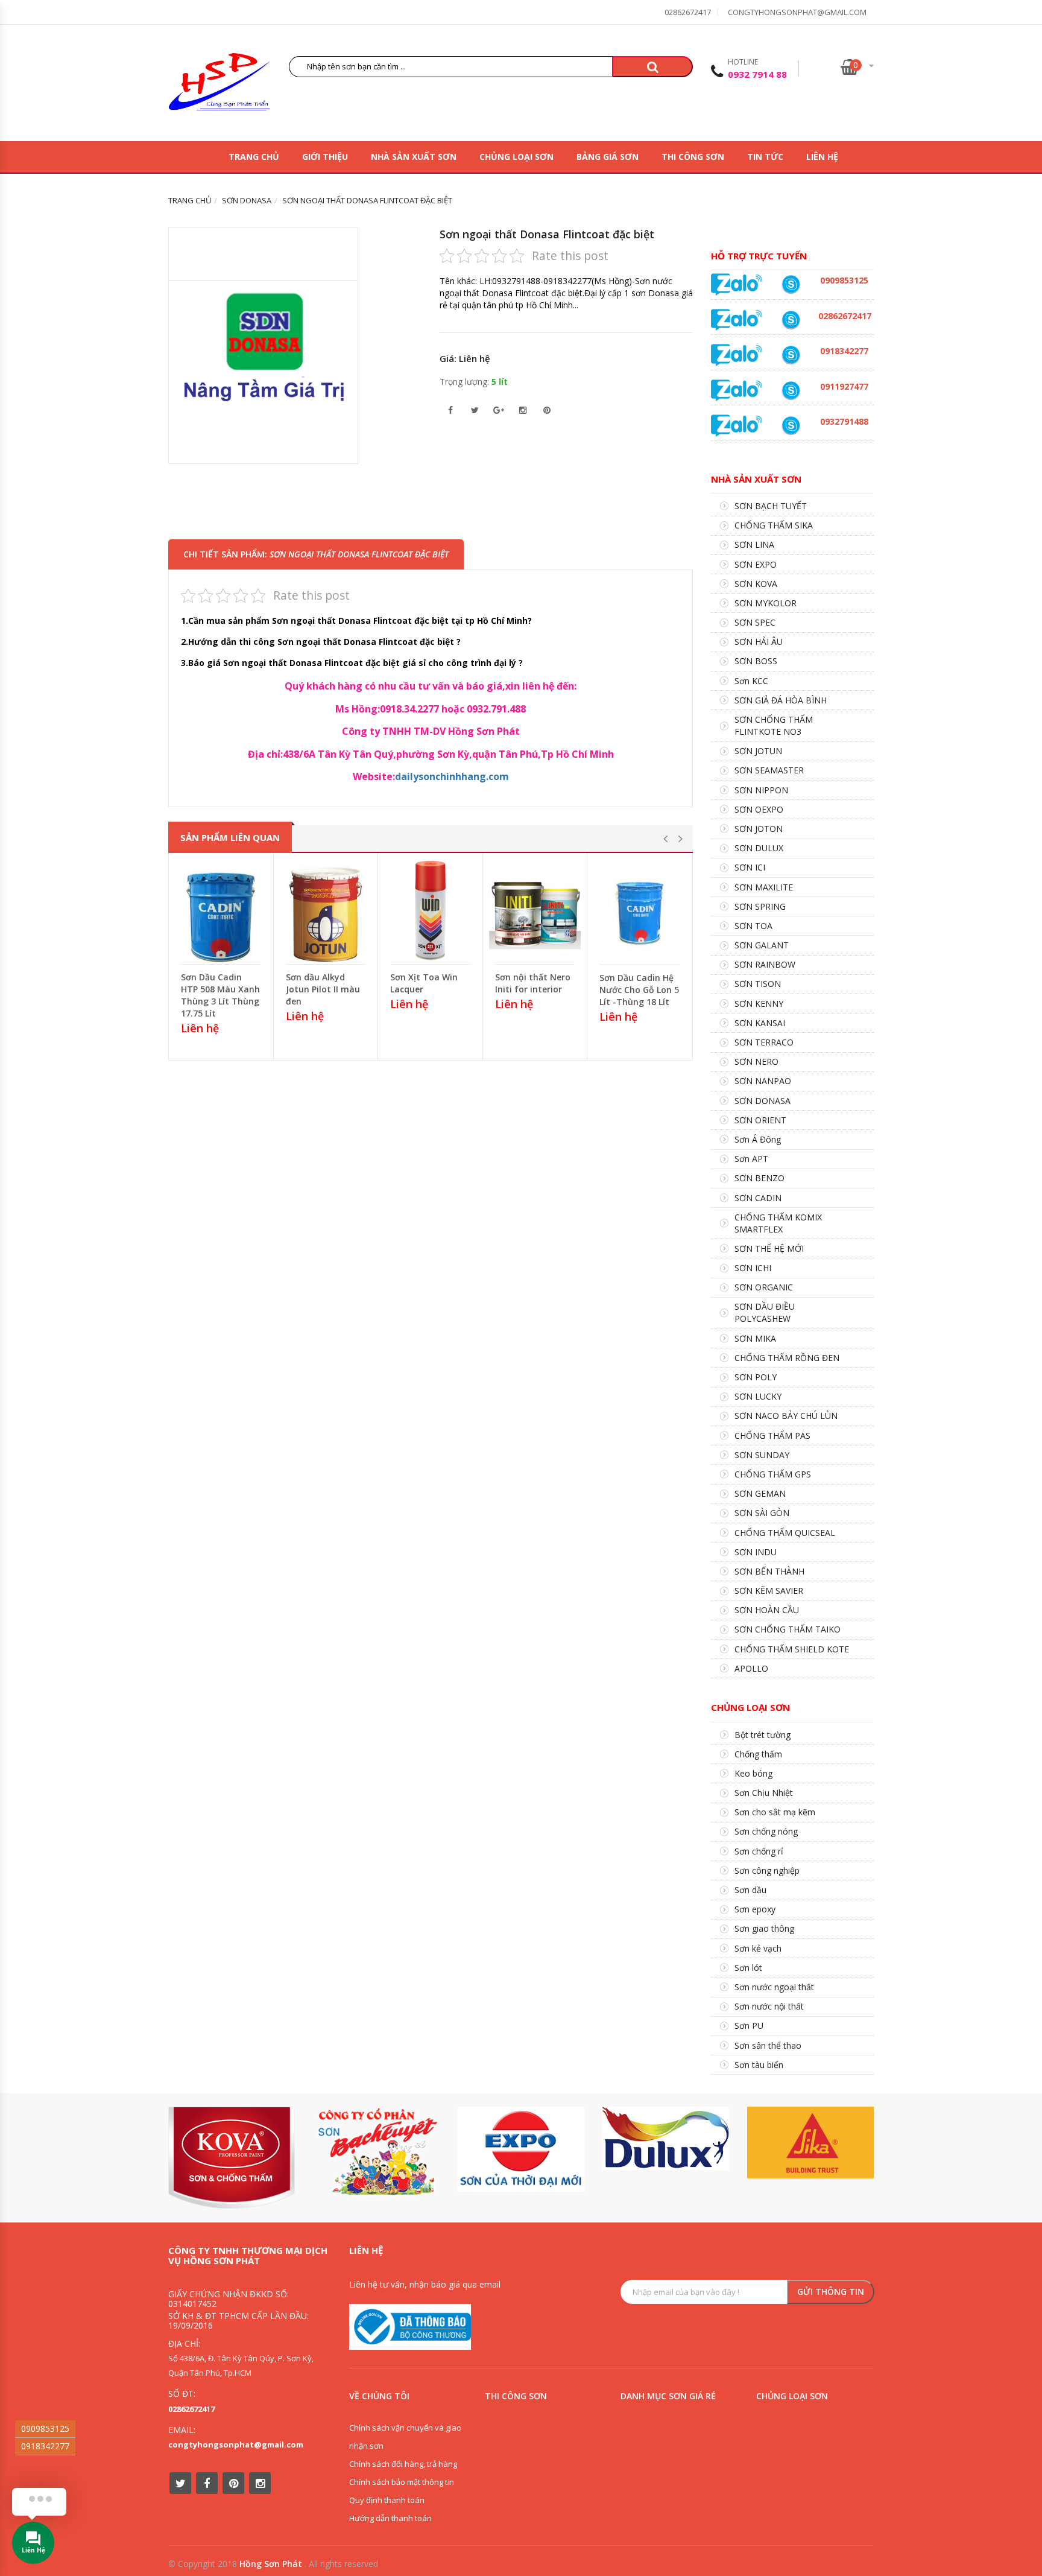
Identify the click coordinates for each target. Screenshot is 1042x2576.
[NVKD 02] (791, 355)
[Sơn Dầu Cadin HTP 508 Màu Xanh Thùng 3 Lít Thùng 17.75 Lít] (221, 912)
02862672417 (688, 12)
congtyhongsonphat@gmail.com (797, 12)
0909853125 (45, 2428)
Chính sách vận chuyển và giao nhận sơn (405, 2437)
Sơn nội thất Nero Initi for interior (533, 983)
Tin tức (765, 157)
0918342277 (45, 2446)
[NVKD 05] (791, 320)
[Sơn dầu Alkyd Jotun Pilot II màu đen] (326, 912)
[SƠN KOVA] (232, 2158)
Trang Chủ (254, 157)
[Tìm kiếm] (652, 67)
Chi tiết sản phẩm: (316, 554)
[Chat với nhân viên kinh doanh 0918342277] (737, 284)
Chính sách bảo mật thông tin (402, 2482)
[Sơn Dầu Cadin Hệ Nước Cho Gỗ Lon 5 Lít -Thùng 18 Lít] (640, 912)
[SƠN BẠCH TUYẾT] (376, 2152)
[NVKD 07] (791, 391)
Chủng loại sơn (516, 157)
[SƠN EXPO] (521, 2149)
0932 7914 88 (757, 74)
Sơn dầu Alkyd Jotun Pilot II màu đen (323, 989)
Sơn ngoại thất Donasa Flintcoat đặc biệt (547, 234)
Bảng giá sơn (608, 157)
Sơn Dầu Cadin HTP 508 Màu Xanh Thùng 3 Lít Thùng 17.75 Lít (220, 995)
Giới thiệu (325, 157)
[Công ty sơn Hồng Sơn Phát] (219, 85)
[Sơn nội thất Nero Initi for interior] (535, 912)
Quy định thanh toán (387, 2500)
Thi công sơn (693, 157)
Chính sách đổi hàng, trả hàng (403, 2464)
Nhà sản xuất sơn (414, 157)
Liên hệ (822, 157)
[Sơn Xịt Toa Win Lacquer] (430, 912)
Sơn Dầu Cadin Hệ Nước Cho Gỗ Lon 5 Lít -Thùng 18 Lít (639, 990)
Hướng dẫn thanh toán (390, 2518)
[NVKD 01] (791, 426)
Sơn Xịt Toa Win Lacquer (424, 983)
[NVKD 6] (791, 284)
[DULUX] (666, 2138)
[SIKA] (810, 2143)
